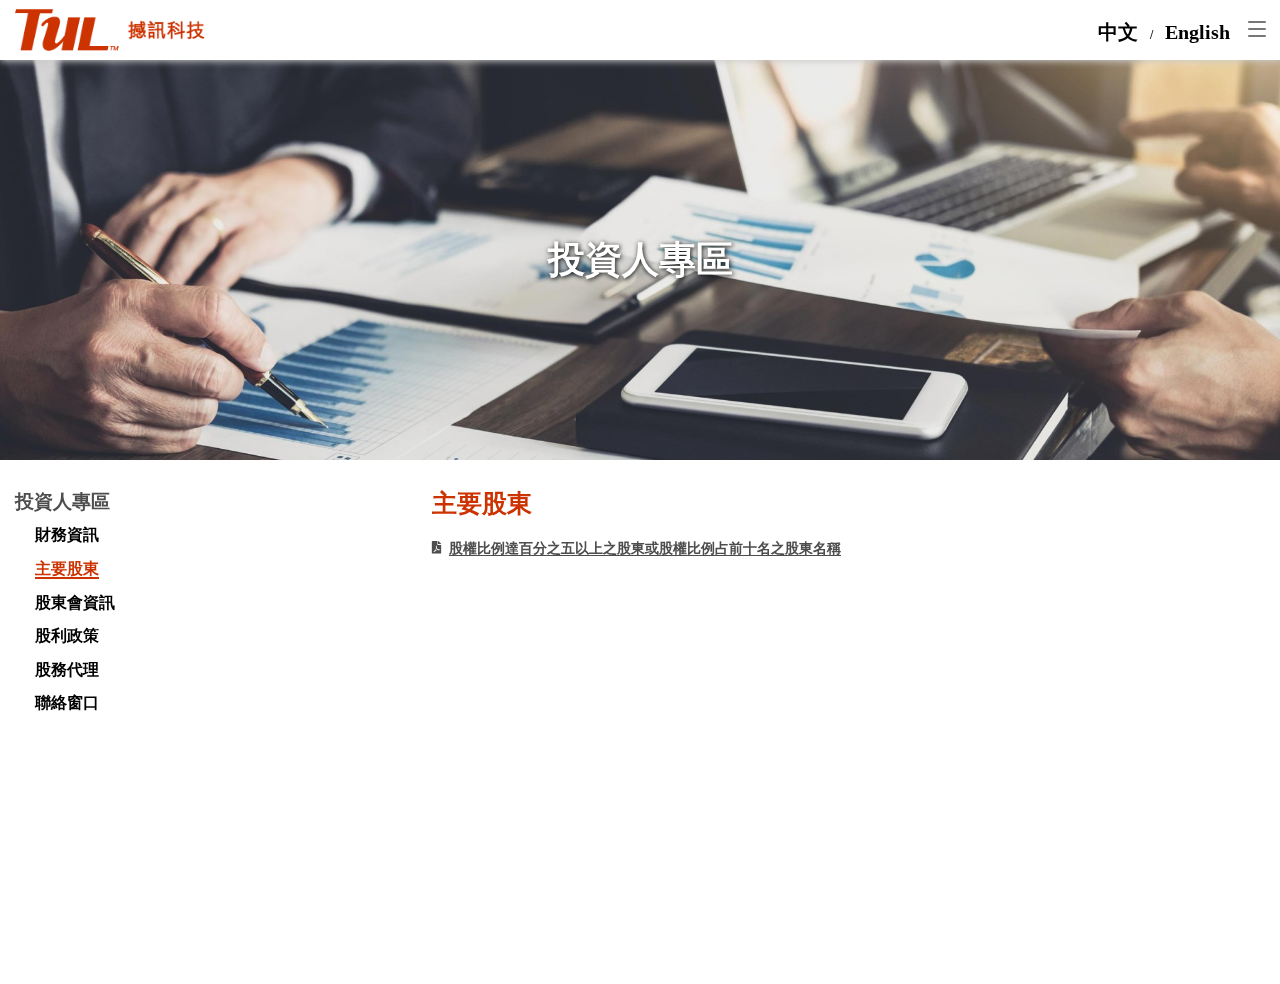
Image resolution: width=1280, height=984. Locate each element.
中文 (1118, 32)
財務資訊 (67, 535)
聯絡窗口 (67, 703)
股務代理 (67, 670)
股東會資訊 (75, 603)
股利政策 (67, 636)
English (1197, 32)
